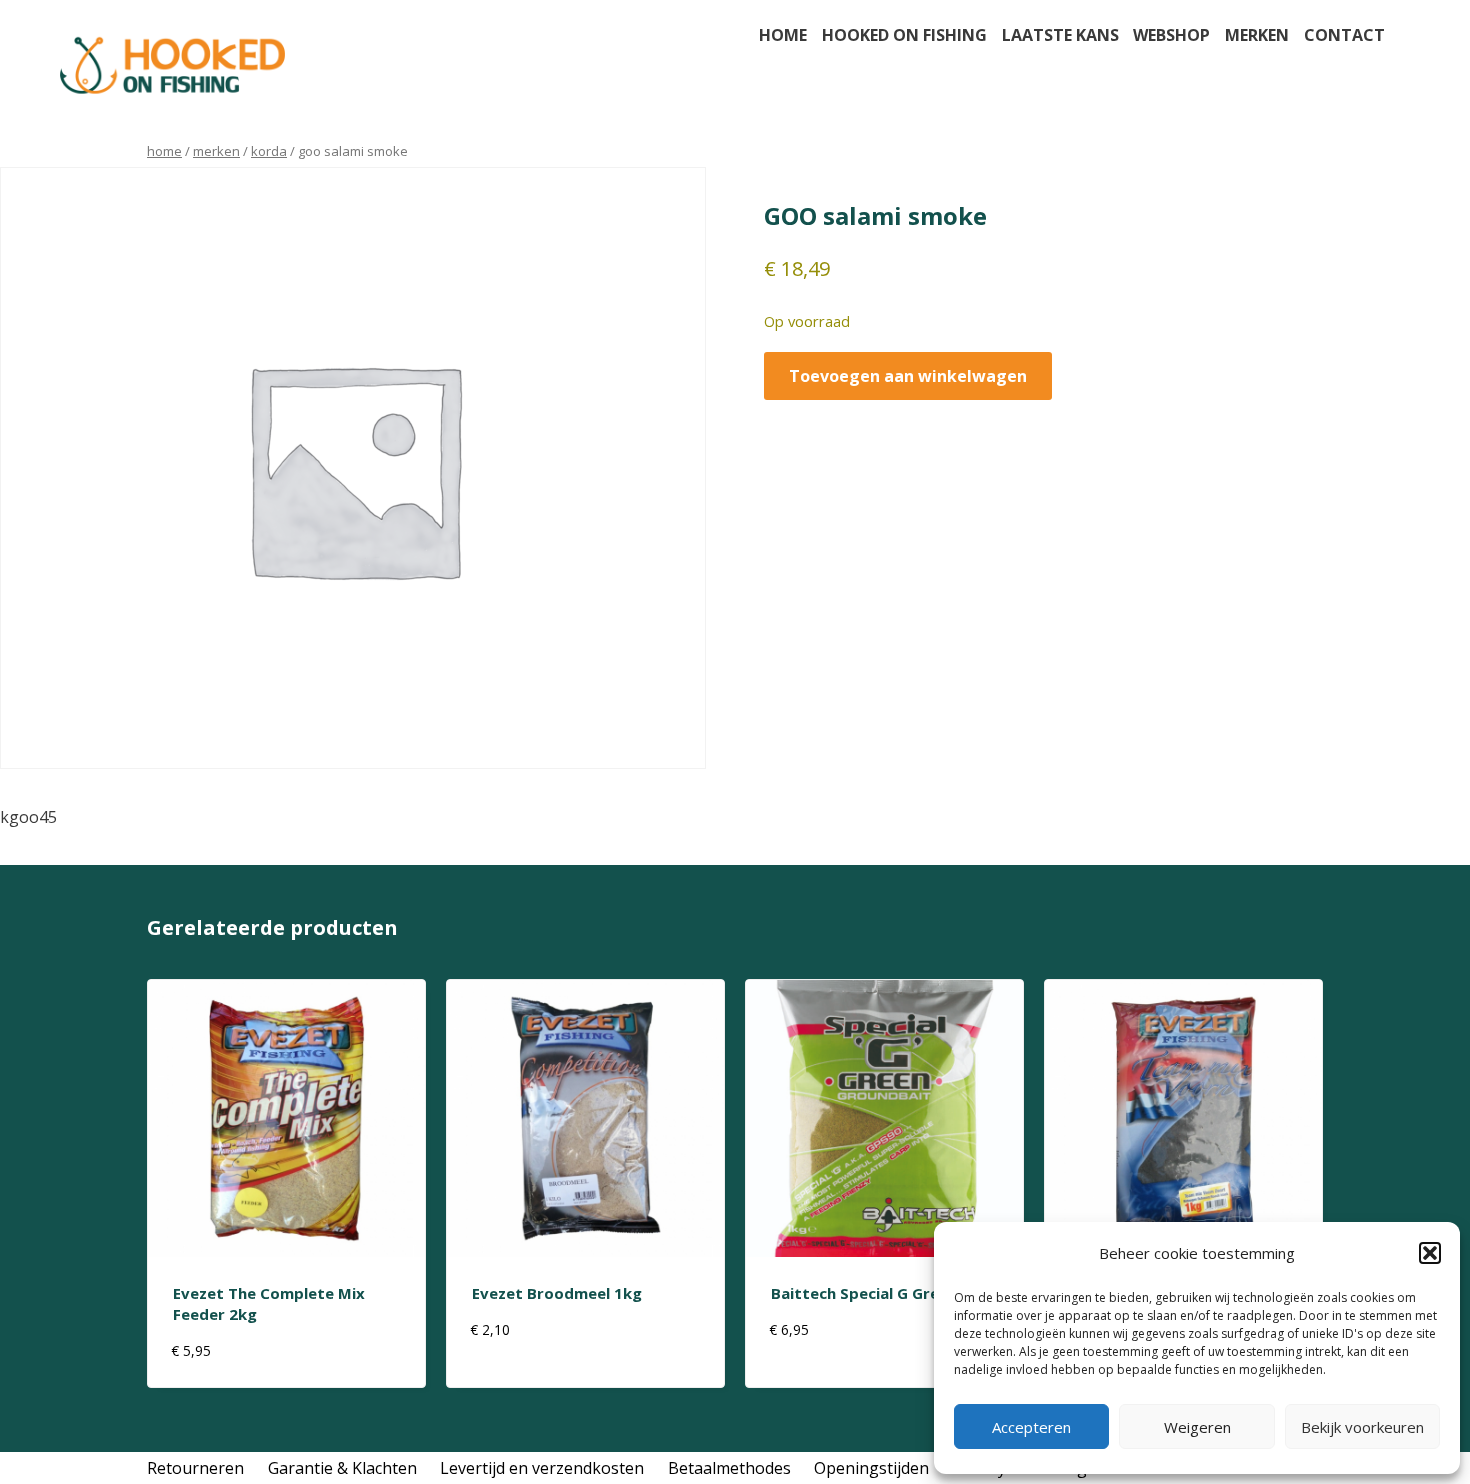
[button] (1430, 1253)
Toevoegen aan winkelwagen (908, 376)
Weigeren (1197, 1427)
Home (783, 35)
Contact (1344, 35)
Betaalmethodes (729, 1468)
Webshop (1171, 35)
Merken (1257, 35)
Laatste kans (1060, 35)
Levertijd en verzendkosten (542, 1468)
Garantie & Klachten (342, 1468)
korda (269, 151)
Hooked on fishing (904, 35)
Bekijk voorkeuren (1362, 1427)
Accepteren (1031, 1427)
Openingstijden (871, 1468)
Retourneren (195, 1468)
